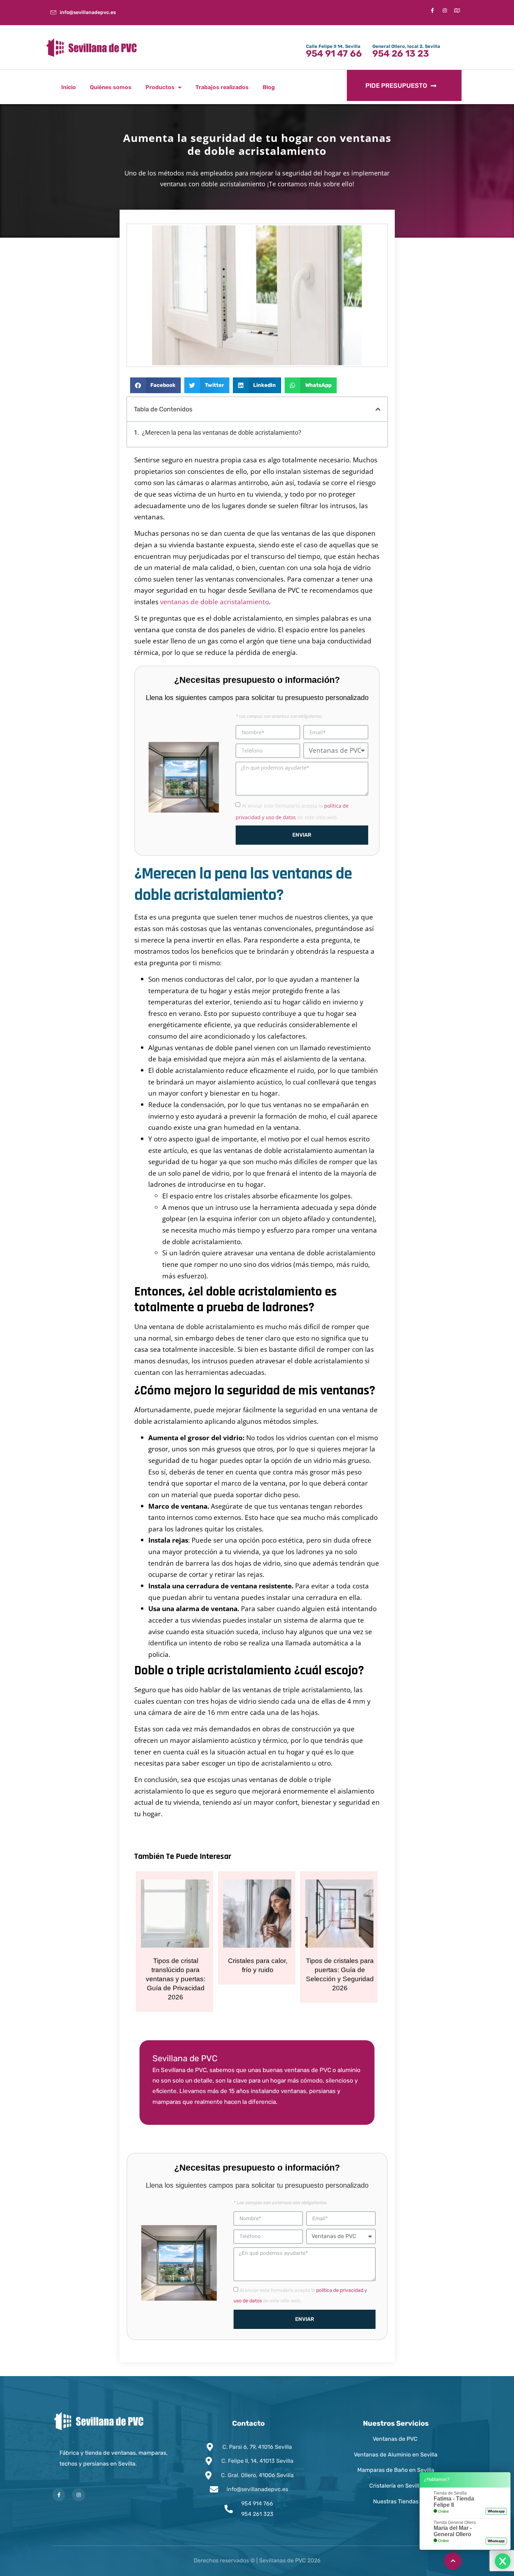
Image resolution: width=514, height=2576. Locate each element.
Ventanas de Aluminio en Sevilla (396, 2455)
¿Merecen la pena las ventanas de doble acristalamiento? (222, 433)
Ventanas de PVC (396, 2439)
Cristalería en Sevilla (396, 2486)
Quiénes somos (111, 87)
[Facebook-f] (433, 10)
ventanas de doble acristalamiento (215, 602)
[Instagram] (78, 2495)
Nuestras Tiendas (396, 2501)
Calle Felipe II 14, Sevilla (333, 46)
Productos (160, 87)
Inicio (69, 87)
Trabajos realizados (222, 87)
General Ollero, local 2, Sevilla (406, 46)
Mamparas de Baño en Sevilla (396, 2470)
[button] (156, 385)
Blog (269, 87)
